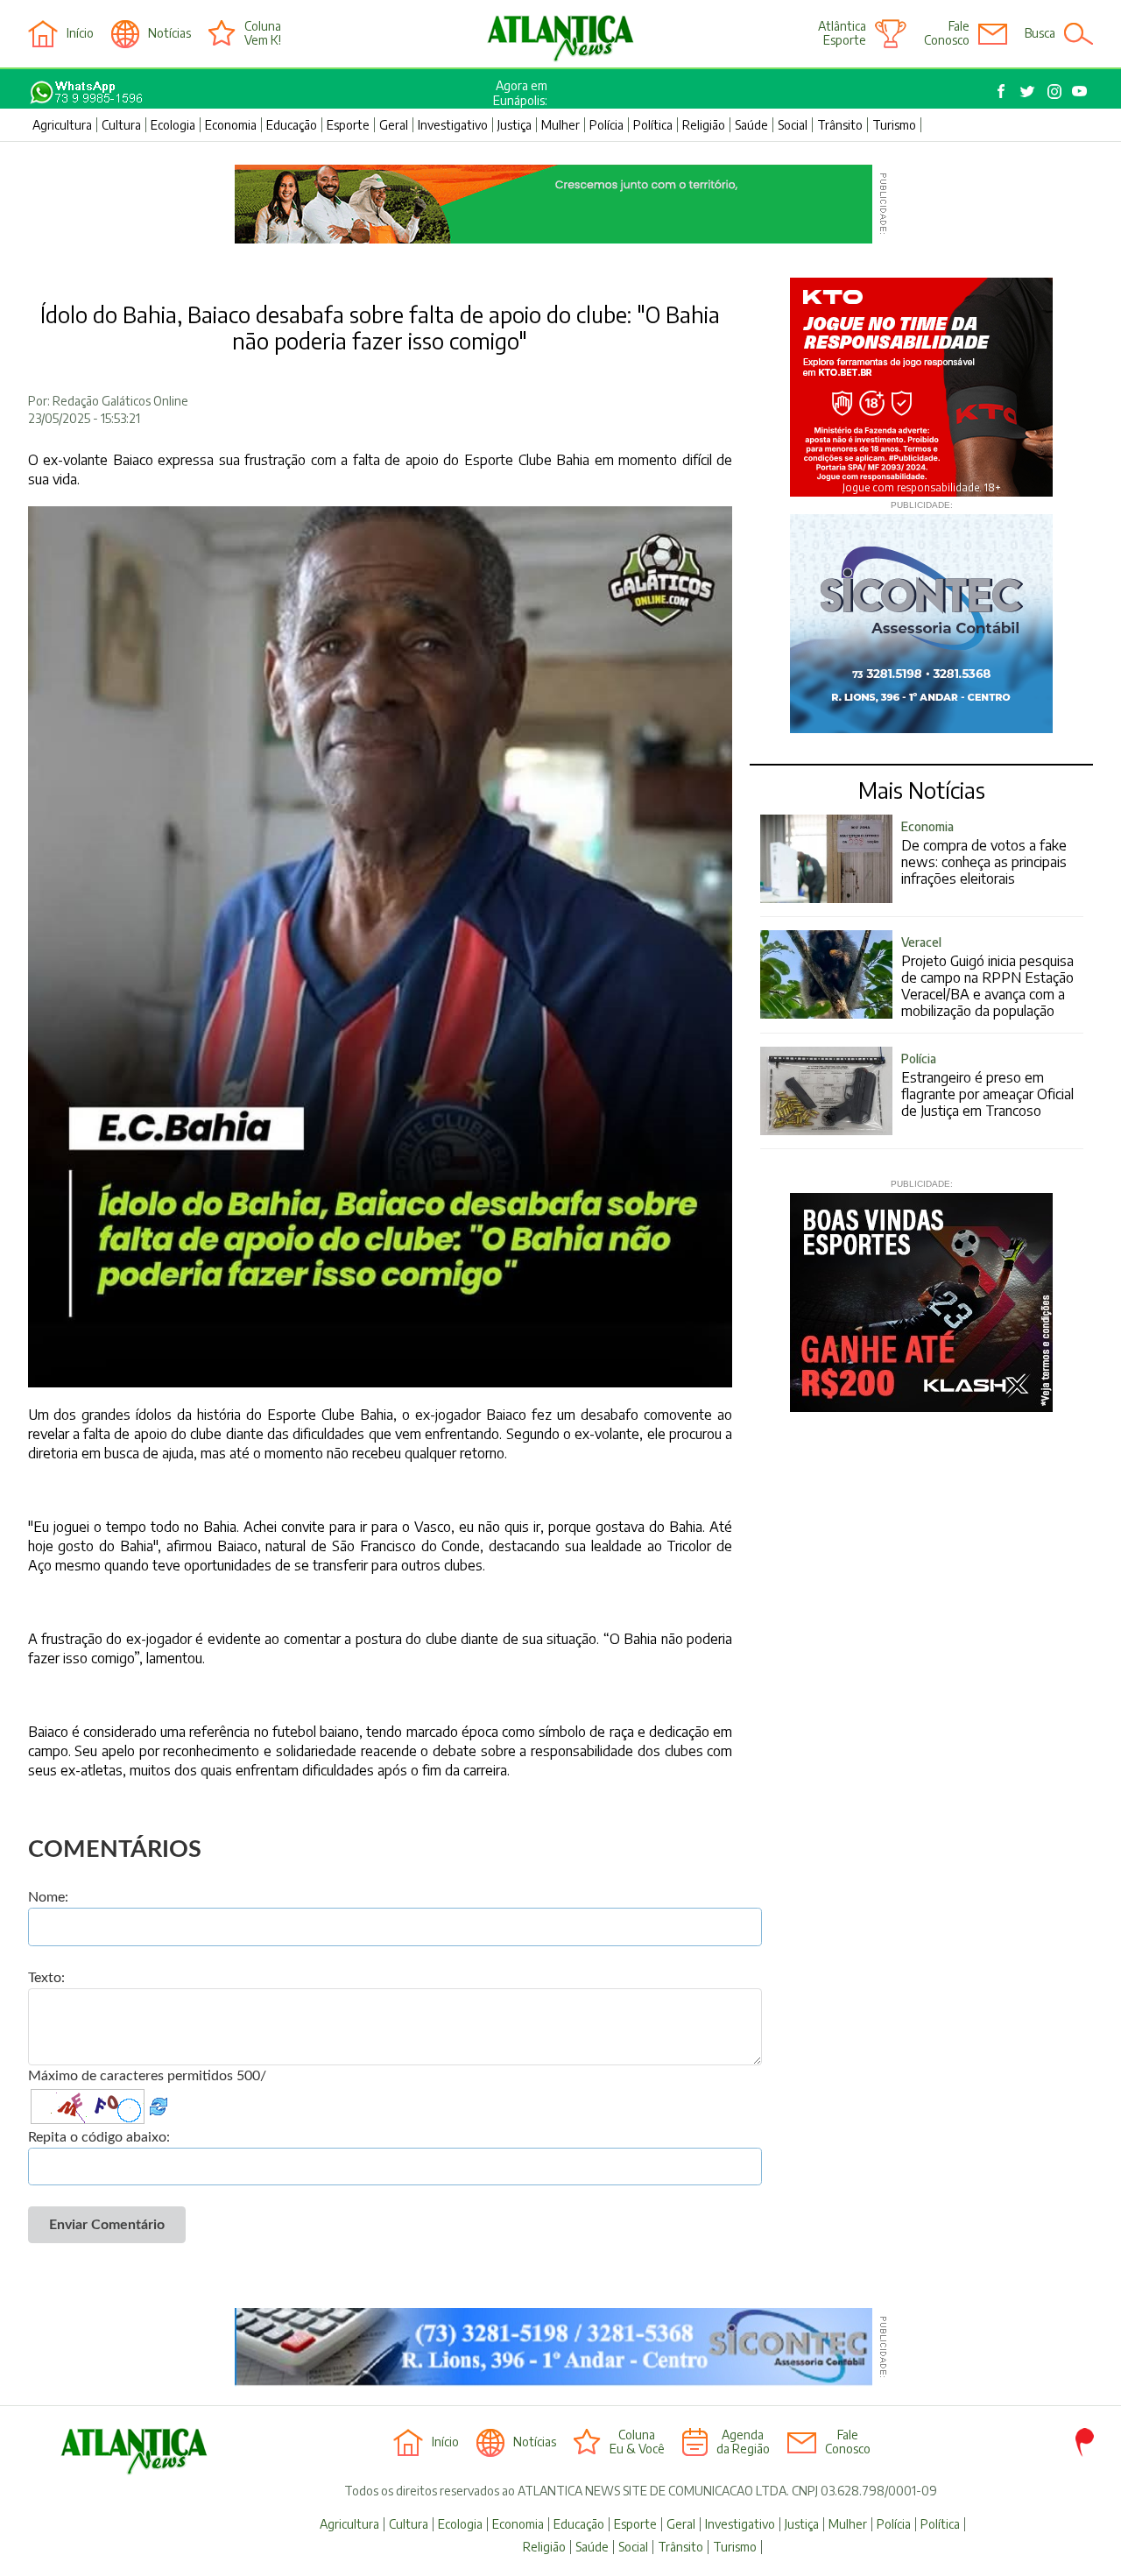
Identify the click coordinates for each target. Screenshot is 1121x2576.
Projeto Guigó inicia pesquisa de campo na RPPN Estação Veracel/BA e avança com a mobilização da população (987, 977)
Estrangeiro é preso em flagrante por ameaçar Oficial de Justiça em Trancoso (987, 1085)
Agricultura (62, 125)
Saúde (751, 125)
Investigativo (453, 125)
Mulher (560, 125)
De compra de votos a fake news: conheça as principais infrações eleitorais (984, 853)
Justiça (515, 125)
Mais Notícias (922, 790)
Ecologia (173, 125)
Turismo (894, 125)
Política (653, 125)
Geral (394, 125)
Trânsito (840, 125)
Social (793, 125)
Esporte (348, 125)
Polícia (606, 125)
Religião (704, 125)
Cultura (121, 125)
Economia (231, 125)
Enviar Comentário (107, 2225)
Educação (292, 125)
